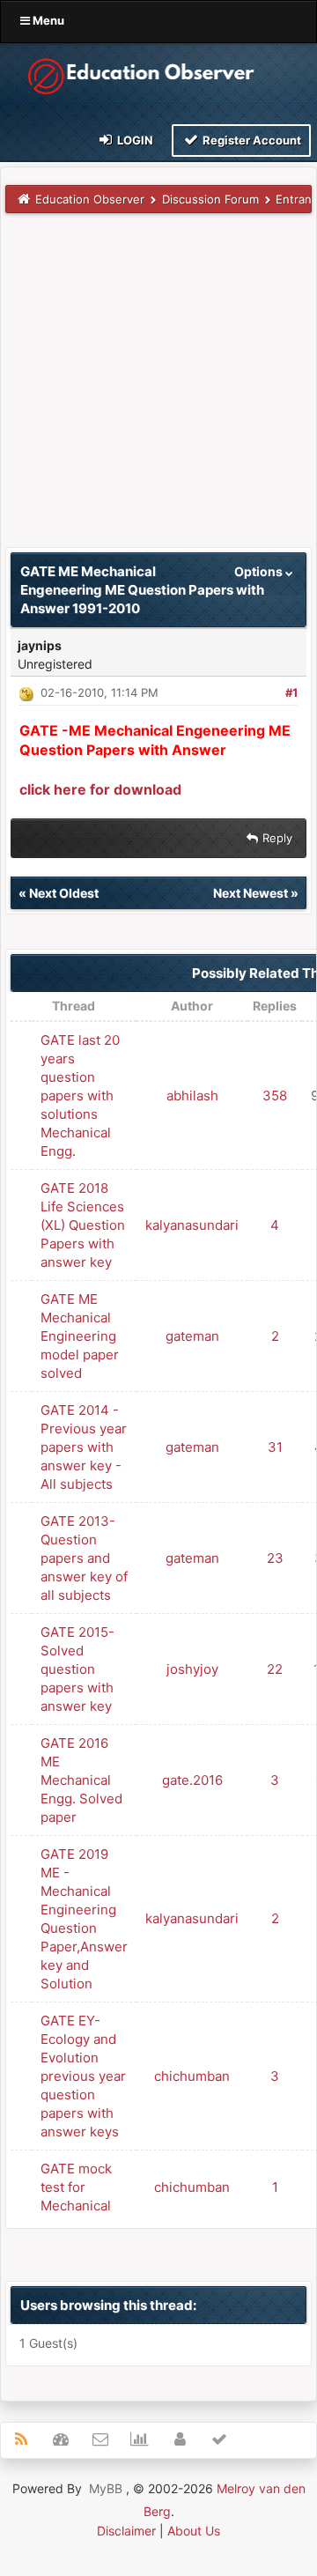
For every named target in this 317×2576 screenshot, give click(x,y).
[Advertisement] (158, 389)
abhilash (192, 1096)
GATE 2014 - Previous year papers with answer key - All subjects (84, 1447)
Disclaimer (126, 2531)
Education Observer (90, 199)
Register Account (251, 140)
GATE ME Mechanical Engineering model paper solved (80, 1336)
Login (134, 140)
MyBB (106, 2488)
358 (275, 1096)
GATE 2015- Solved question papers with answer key (77, 1669)
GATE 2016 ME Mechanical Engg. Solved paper (81, 1780)
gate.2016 (192, 1780)
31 (275, 1447)
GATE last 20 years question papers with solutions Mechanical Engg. (80, 1096)
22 (275, 1669)
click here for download (100, 789)
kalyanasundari (192, 1225)
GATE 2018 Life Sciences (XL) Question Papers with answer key (83, 1225)
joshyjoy (192, 1669)
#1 (291, 692)
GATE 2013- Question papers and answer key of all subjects (84, 1558)
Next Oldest (64, 893)
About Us (194, 2531)
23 (275, 1558)
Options (260, 571)
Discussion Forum (210, 199)
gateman (192, 1336)
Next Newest (251, 893)
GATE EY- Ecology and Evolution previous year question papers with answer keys (83, 2076)
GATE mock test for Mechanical (76, 2187)
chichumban (192, 2076)
